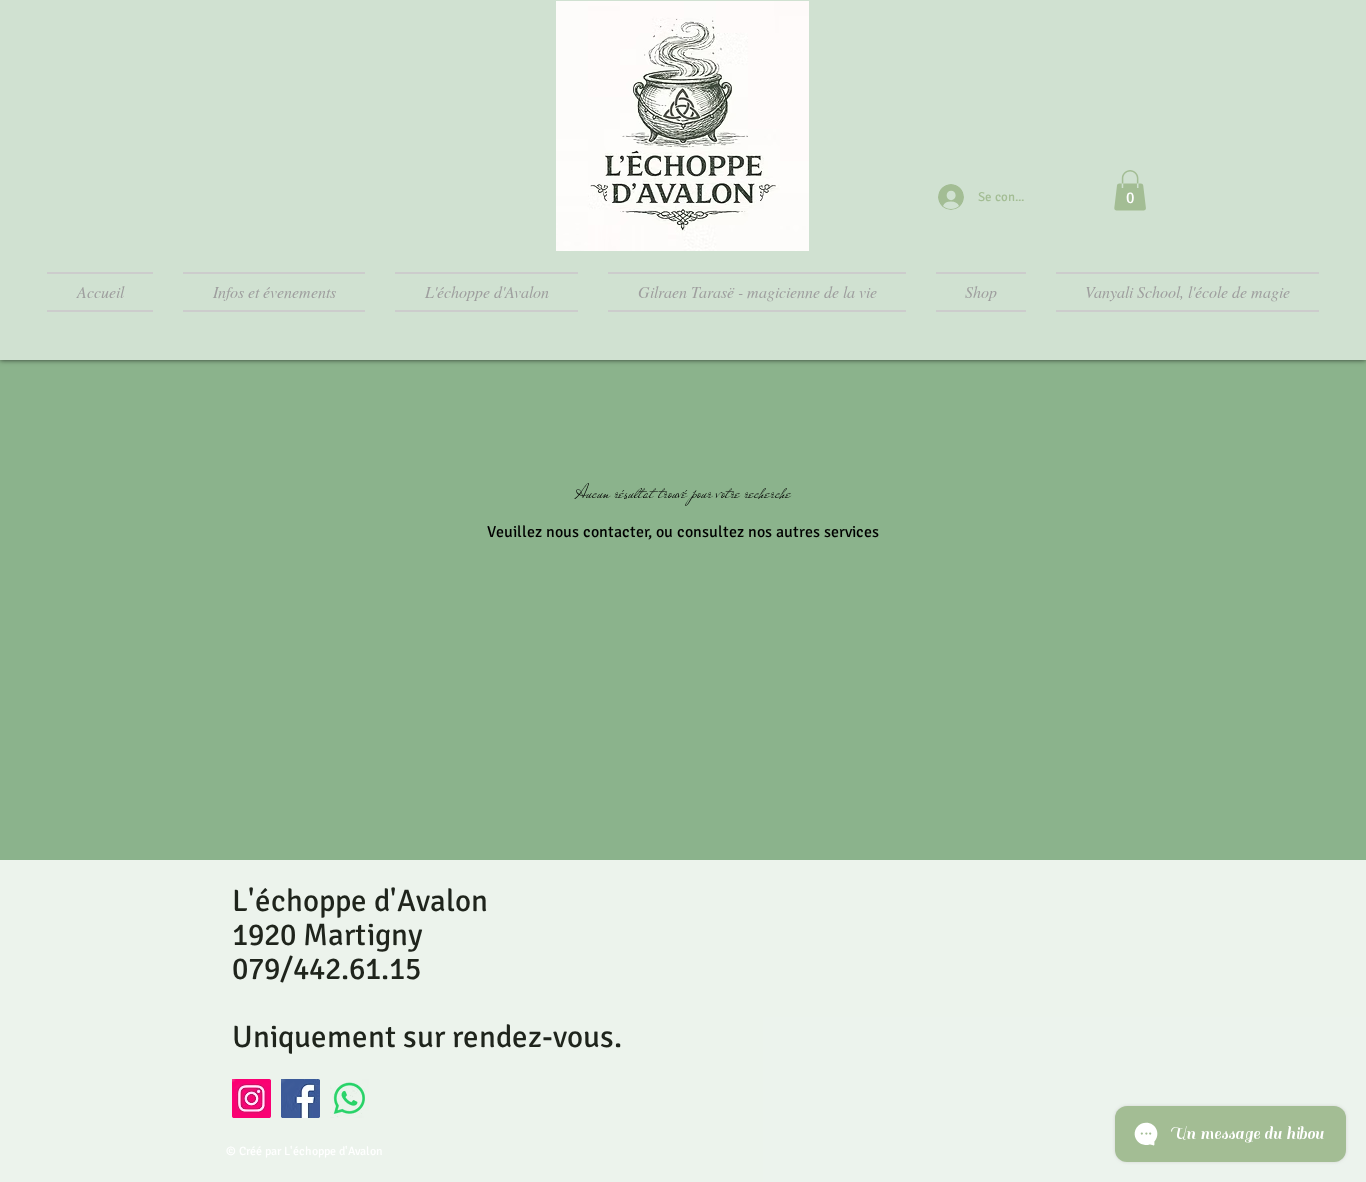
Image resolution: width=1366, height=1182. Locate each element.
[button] (1130, 190)
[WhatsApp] (349, 1098)
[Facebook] (300, 1098)
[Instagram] (251, 1098)
